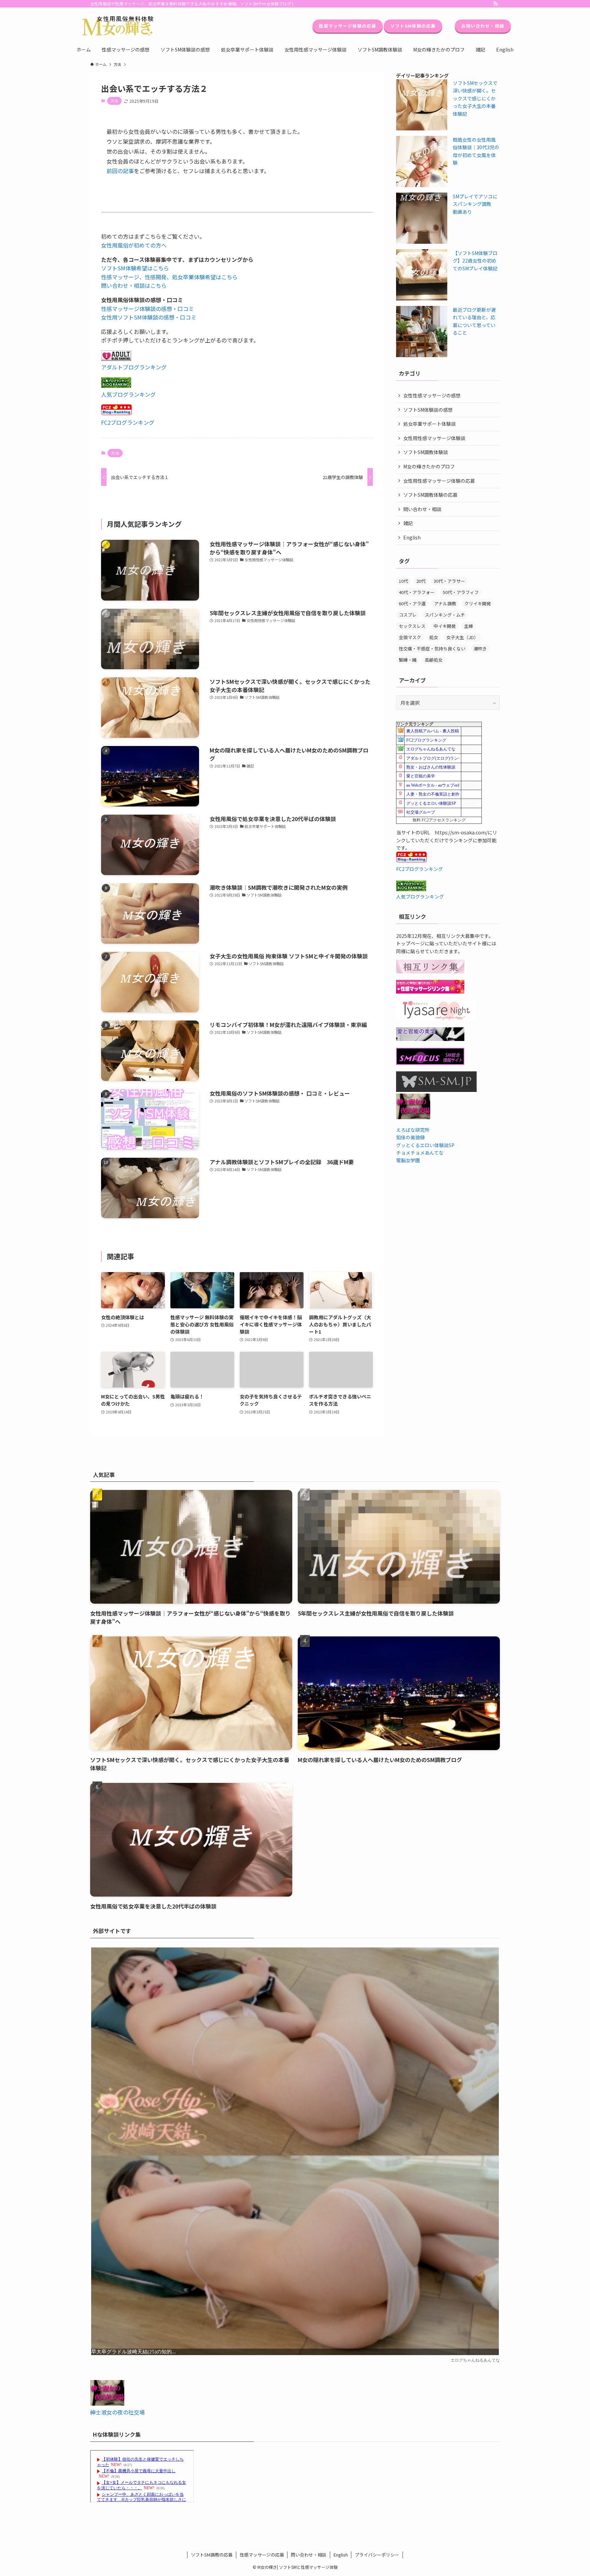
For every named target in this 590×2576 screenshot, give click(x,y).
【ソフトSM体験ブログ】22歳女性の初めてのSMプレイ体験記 (475, 261)
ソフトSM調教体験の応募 (430, 495)
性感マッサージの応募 (262, 2555)
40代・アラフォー (417, 592)
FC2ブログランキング (128, 422)
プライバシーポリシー (377, 2555)
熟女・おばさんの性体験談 (431, 767)
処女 (434, 637)
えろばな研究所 (413, 1130)
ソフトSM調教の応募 (212, 2555)
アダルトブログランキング (134, 367)
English (412, 537)
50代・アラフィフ (461, 592)
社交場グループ (421, 812)
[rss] (495, 4)
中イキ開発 (445, 626)
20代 (421, 581)
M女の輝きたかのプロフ (429, 466)
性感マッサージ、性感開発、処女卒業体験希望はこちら (169, 277)
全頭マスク (410, 637)
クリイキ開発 (478, 603)
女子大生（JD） (462, 637)
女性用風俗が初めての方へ (134, 245)
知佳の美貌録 (410, 1137)
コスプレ (408, 615)
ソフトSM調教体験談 (426, 452)
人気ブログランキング (128, 394)
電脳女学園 (408, 1160)
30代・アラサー (449, 581)
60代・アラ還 (412, 603)
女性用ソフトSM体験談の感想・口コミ (149, 317)
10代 (403, 581)
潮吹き (480, 649)
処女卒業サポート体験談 (430, 424)
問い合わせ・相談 (422, 509)
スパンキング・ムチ (445, 615)
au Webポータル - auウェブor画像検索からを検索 (450, 785)
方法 (114, 101)
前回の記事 (120, 171)
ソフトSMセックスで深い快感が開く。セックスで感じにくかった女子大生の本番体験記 (475, 98)
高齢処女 (434, 660)
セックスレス (412, 626)
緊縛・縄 (408, 660)
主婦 (468, 626)
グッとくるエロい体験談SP (431, 803)
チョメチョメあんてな (420, 1153)
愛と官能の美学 (421, 776)
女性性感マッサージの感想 (432, 395)
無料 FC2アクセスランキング (439, 820)
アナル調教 (445, 603)
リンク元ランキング (415, 724)
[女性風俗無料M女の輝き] (118, 26)
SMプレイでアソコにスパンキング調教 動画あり (475, 204)
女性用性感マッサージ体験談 (434, 438)
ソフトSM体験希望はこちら (135, 268)
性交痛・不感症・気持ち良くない (432, 649)
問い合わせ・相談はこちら (134, 285)
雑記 (408, 523)
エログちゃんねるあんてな (431, 749)
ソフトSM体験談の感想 (428, 410)
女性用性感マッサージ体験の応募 (439, 481)
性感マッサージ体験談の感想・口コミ (147, 309)
